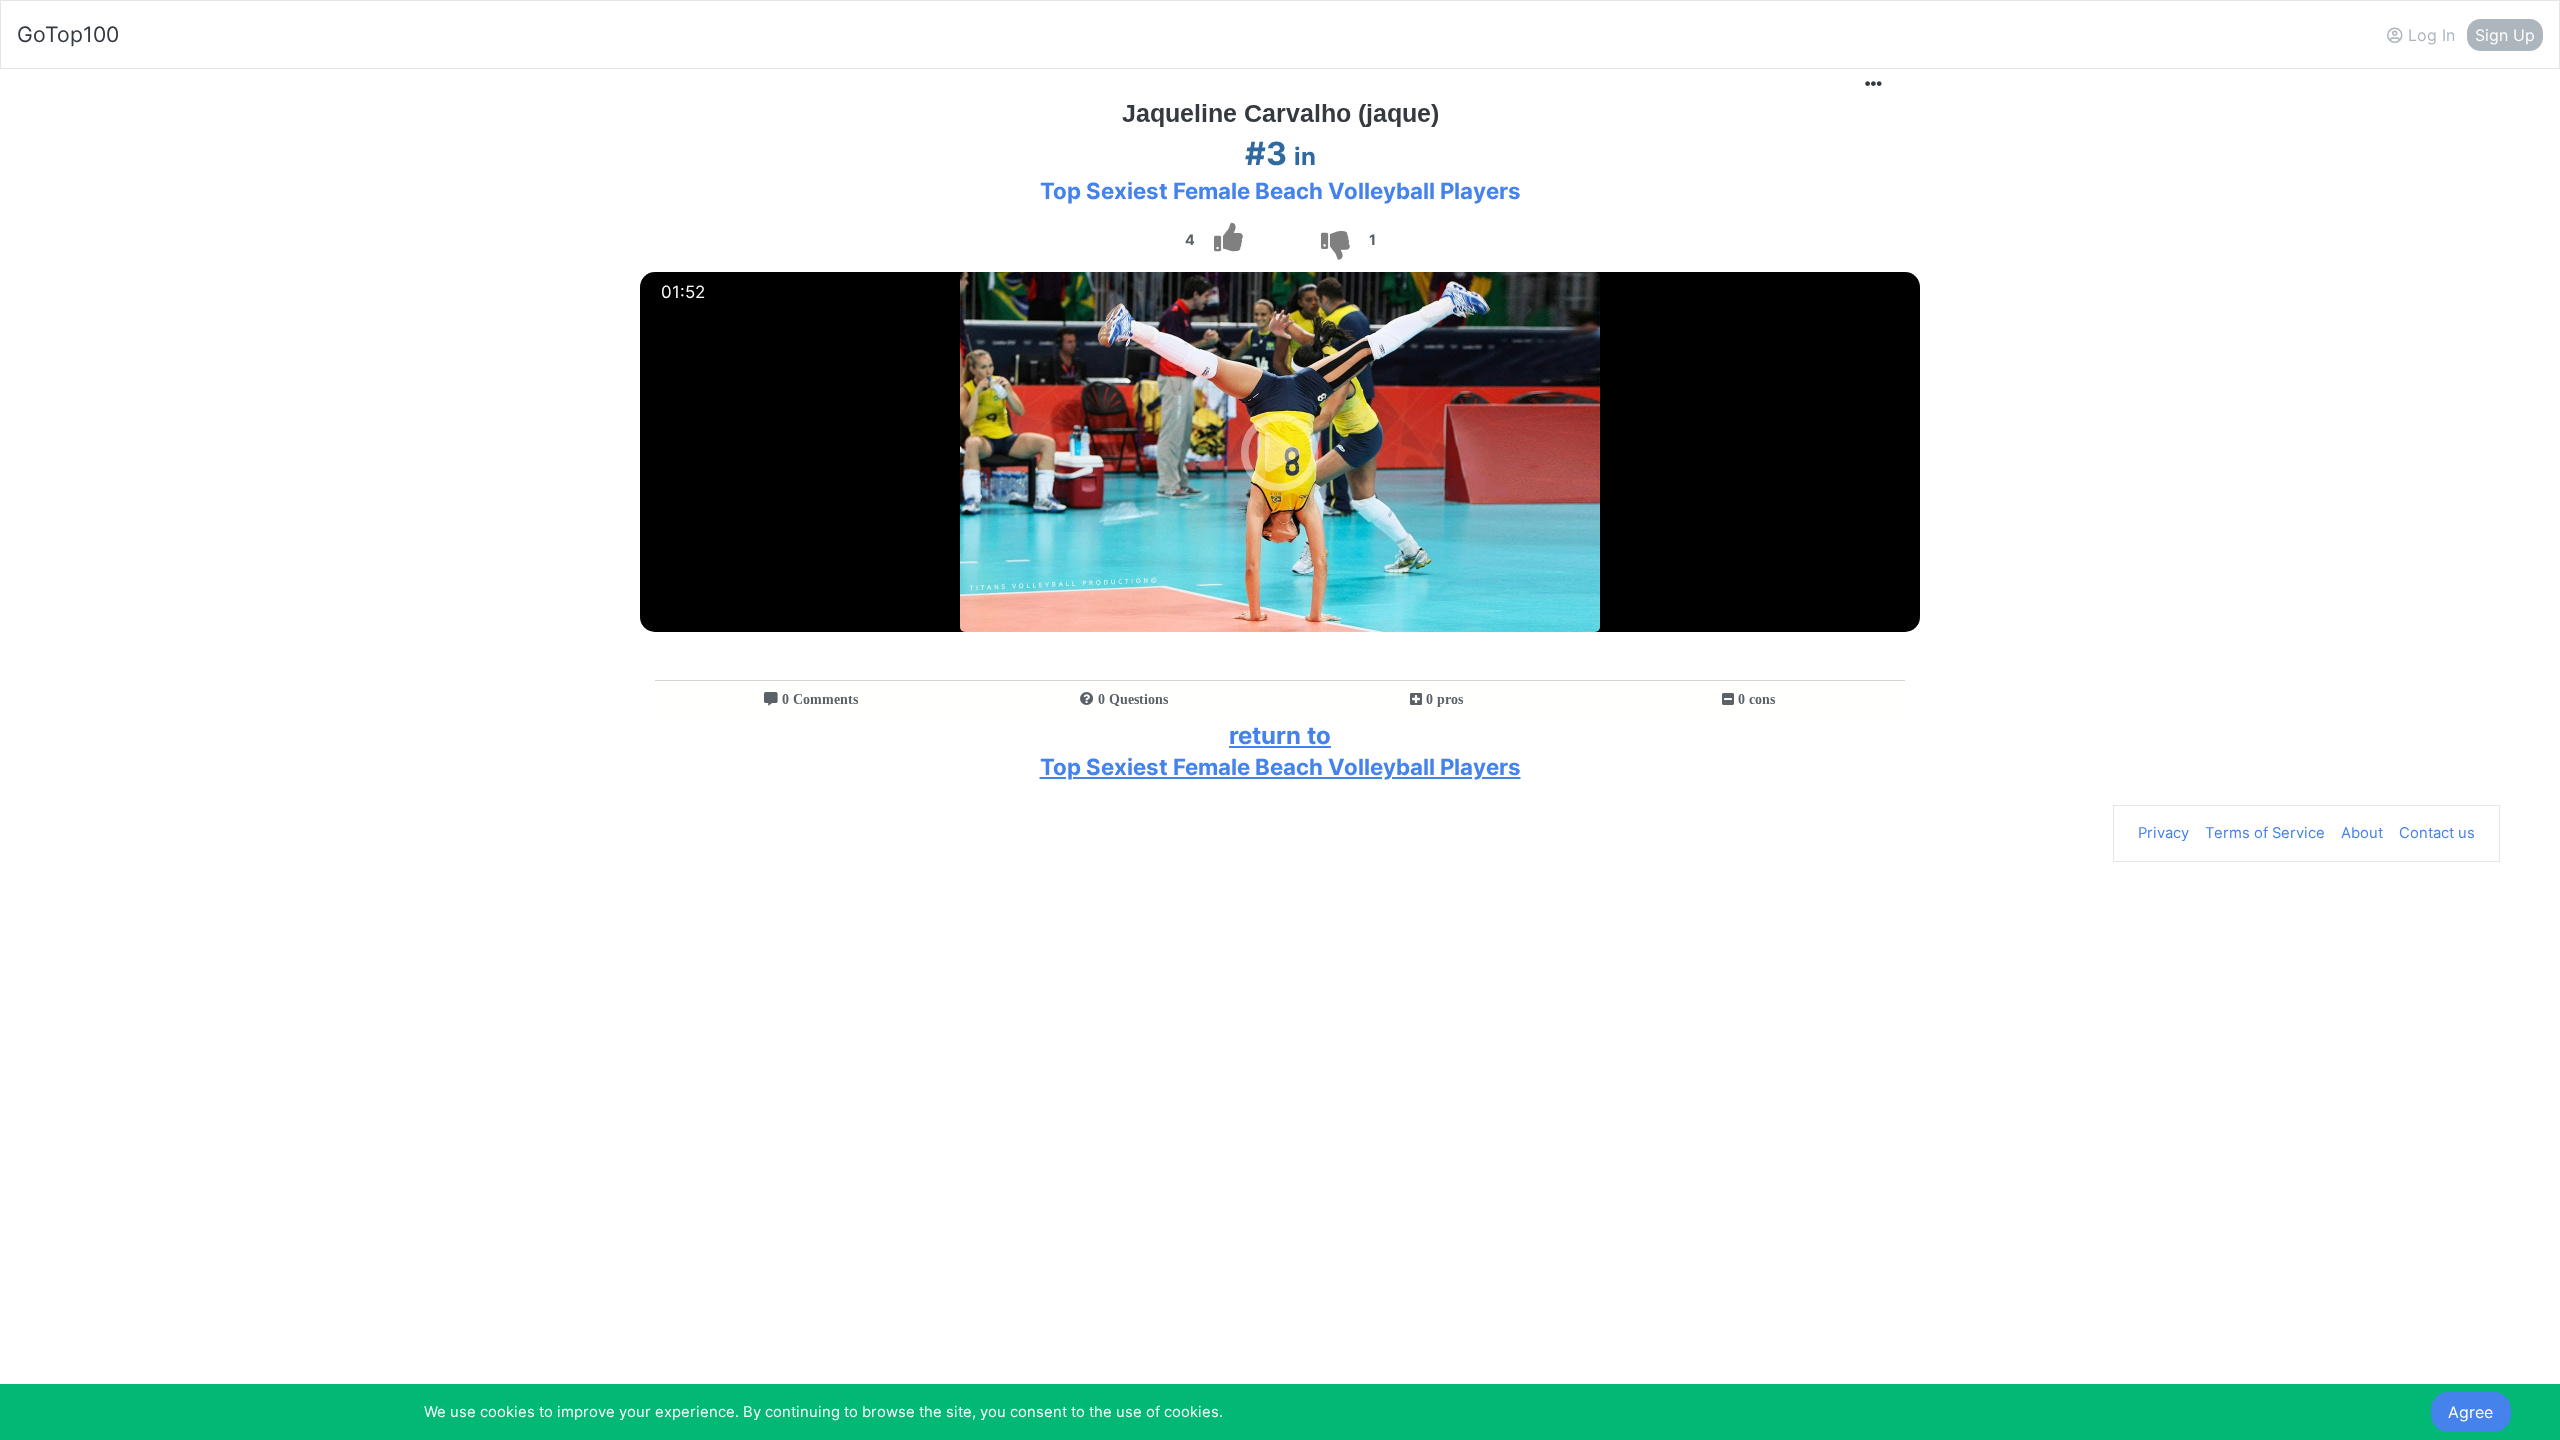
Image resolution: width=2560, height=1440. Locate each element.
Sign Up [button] (2505, 35)
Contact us (2437, 833)
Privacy (2163, 833)
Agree (2470, 1412)
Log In (2429, 35)
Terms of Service (2265, 833)
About (2362, 833)
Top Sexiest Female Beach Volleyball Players (1280, 190)
